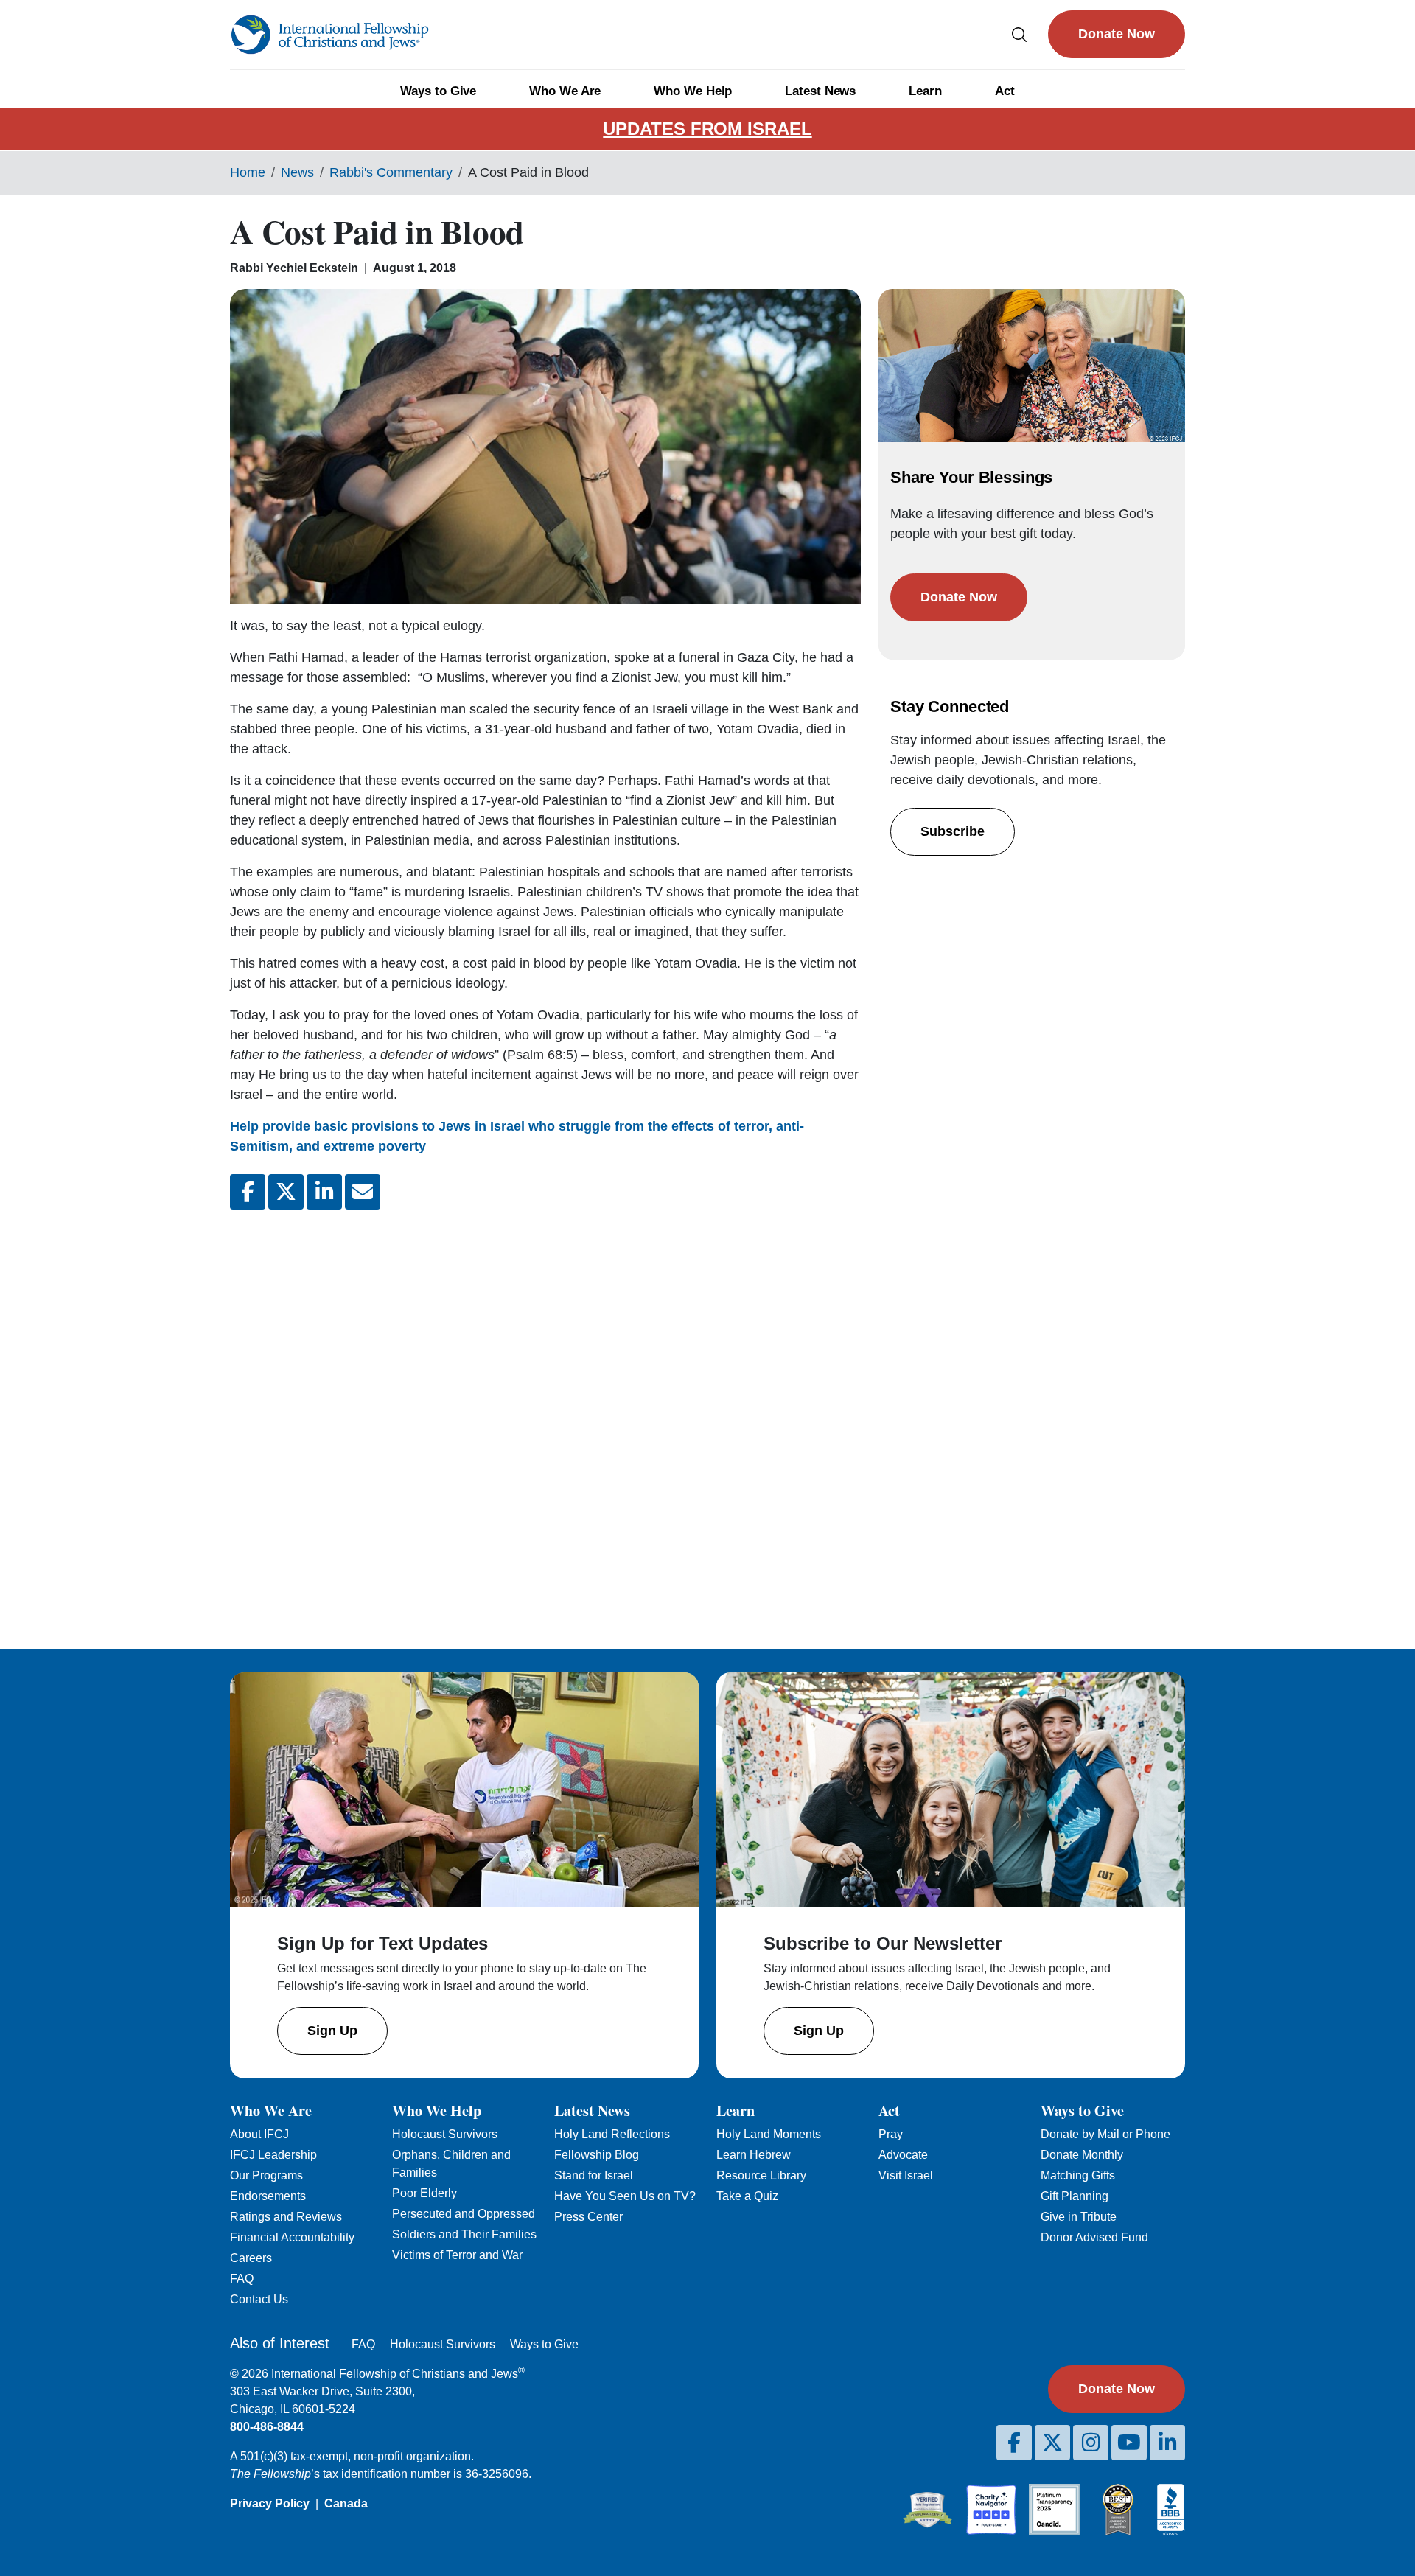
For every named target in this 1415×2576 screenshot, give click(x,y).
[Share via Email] (363, 1192)
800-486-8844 (267, 2427)
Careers (251, 2258)
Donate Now (1117, 34)
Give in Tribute (1079, 2217)
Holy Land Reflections (612, 2134)
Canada (346, 2503)
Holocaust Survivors (445, 2134)
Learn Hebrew (754, 2155)
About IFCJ (259, 2134)
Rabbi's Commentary (391, 172)
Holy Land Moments (769, 2134)
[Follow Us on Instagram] (1091, 2443)
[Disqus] (545, 1417)
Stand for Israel (594, 2175)
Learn (925, 91)
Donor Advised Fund (1094, 2237)
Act (1005, 91)
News (297, 172)
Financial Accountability (292, 2237)
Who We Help (693, 91)
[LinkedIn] (1167, 2443)
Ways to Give (438, 91)
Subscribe (953, 831)
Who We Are (565, 91)
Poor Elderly (424, 2193)
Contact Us (259, 2299)
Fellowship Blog (597, 2155)
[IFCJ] (329, 35)
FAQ (242, 2279)
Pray (891, 2134)
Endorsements (268, 2196)
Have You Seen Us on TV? (625, 2196)
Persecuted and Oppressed (464, 2214)
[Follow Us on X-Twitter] (1052, 2443)
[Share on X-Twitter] (286, 1192)
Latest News (820, 91)
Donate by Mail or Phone (1105, 2134)
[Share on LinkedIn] (324, 1192)
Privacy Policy (270, 2503)
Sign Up (332, 2031)
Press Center (588, 2217)
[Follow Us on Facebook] (1014, 2443)
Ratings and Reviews (286, 2217)
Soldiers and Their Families (464, 2234)
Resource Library (761, 2175)
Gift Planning (1075, 2196)
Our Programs (266, 2175)
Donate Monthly (1082, 2155)
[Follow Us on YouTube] (1129, 2443)
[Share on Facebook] (248, 1192)
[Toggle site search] (1019, 34)
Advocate (903, 2155)
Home (248, 172)
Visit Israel (906, 2175)
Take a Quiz (747, 2196)
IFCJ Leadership (273, 2155)
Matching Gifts (1078, 2175)
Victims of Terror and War (457, 2255)
